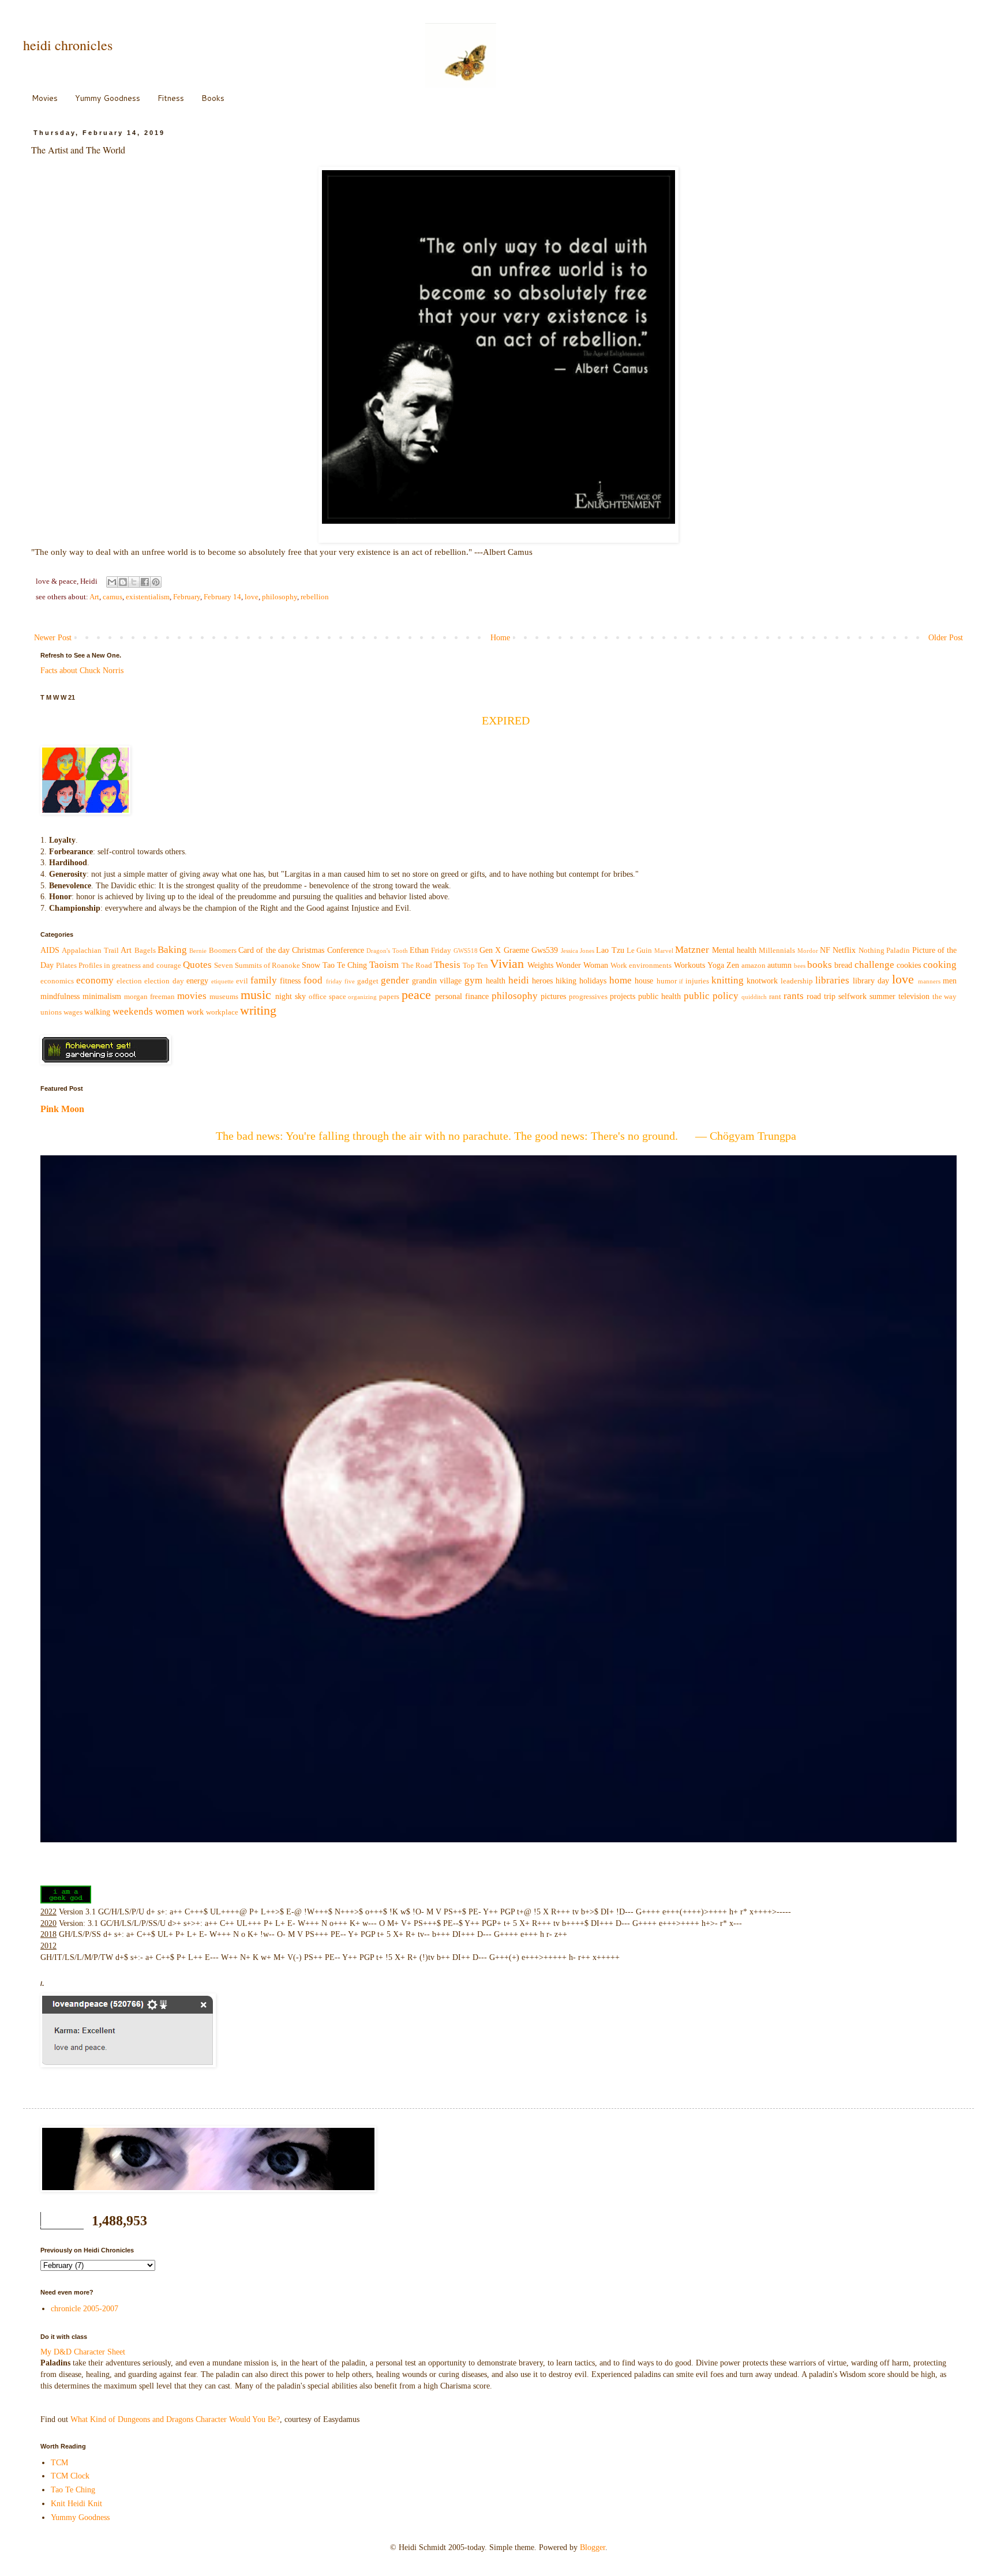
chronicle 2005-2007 (85, 2309)
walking (97, 1012)
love (252, 597)
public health (659, 996)
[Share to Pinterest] (156, 582)
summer (882, 996)
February (187, 597)
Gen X (490, 950)
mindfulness (60, 996)
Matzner (692, 950)
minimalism (102, 996)
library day (871, 981)
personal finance (462, 996)
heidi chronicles (68, 45)
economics (57, 981)
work (195, 1012)
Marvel (664, 951)
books (820, 965)
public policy (711, 996)
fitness (290, 981)
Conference (346, 950)
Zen (733, 965)
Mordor (808, 951)
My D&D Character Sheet (83, 2352)
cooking (940, 965)
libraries (832, 980)
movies (192, 996)
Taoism (384, 965)
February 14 (222, 597)
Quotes (197, 965)
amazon (754, 966)
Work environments (641, 966)
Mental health (734, 950)
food (313, 980)
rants (794, 996)
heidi (519, 980)
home (621, 980)
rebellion (315, 597)
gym (473, 980)
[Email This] (112, 582)
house (644, 981)
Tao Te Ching (345, 965)
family (264, 980)
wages (73, 1012)
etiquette (222, 981)
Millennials (777, 951)
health (496, 981)
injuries (697, 981)
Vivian (507, 964)
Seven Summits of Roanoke (257, 966)
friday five (340, 981)
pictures (553, 996)
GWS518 (466, 951)
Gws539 (545, 950)
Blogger (593, 2547)
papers (389, 997)
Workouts (689, 965)
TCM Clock (70, 2476)
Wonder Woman (582, 965)
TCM (59, 2463)
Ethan (419, 950)
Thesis (447, 965)
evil (242, 981)
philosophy (280, 597)
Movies (45, 98)
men (950, 981)
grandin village (437, 981)
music (256, 995)
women (170, 1011)
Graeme (516, 950)
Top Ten (475, 966)
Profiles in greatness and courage (130, 966)
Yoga (716, 965)
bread (843, 965)
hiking (566, 981)
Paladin (898, 951)
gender (395, 980)
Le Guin (639, 951)
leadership (797, 981)
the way (945, 997)
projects (623, 996)
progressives (588, 997)
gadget (368, 981)
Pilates (66, 966)
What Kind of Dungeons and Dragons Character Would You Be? (175, 2419)
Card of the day (264, 950)
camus (113, 597)
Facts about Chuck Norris (82, 671)
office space (327, 997)
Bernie (198, 951)
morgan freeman (149, 997)
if (681, 981)
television (914, 996)
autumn (779, 965)
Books (213, 98)
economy (95, 980)
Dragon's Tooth (387, 951)
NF (825, 950)
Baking (172, 950)
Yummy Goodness (108, 98)
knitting (728, 980)
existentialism (148, 597)
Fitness (171, 98)
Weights (540, 965)
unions (51, 1012)
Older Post (946, 638)
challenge (874, 965)
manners (929, 981)
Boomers (223, 951)
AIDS (50, 950)
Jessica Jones (578, 951)
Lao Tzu (610, 950)
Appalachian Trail (90, 951)
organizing (362, 997)
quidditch (754, 997)
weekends (133, 1011)
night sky (291, 996)
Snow (311, 965)
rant (775, 997)
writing (258, 1010)
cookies (909, 965)
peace (416, 995)
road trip (821, 996)
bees (800, 966)
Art (94, 597)
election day (164, 981)
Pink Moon (62, 1109)
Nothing (872, 951)
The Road (417, 966)
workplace (222, 1012)
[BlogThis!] (123, 582)
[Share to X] (134, 582)
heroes (542, 981)
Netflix (844, 950)
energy (197, 981)
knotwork (762, 981)
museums (224, 997)
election (129, 981)
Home (500, 638)
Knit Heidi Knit (76, 2504)
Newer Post (53, 638)
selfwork (852, 996)
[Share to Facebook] (145, 582)
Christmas (308, 950)
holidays (593, 981)
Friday (441, 951)
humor (667, 981)
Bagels (145, 951)
